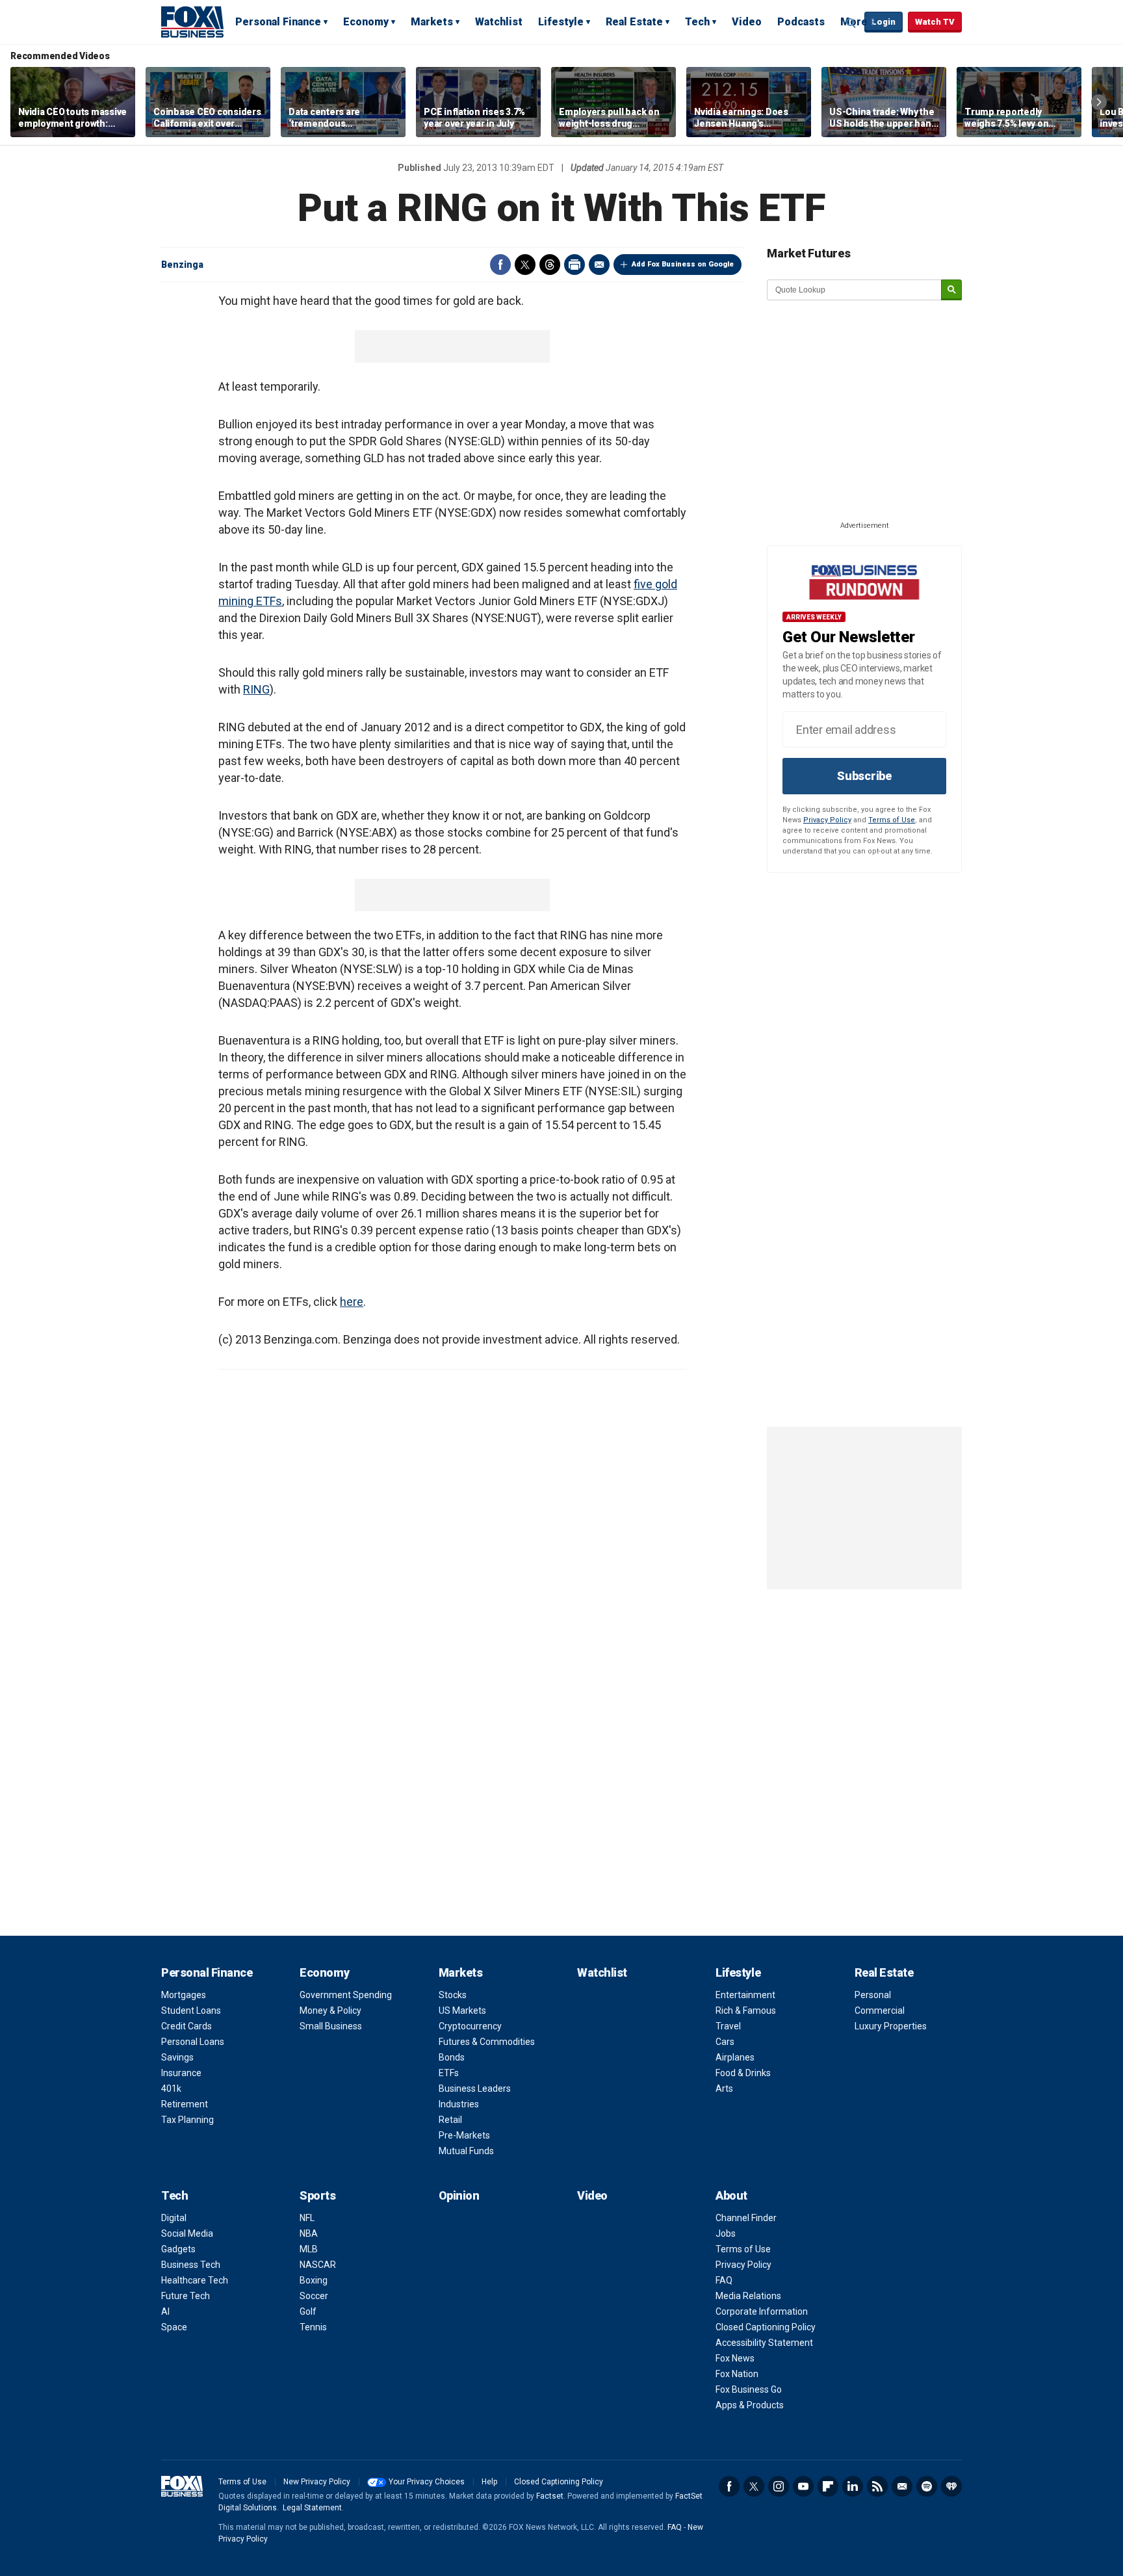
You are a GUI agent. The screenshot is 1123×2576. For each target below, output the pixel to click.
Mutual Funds (466, 2151)
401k (171, 2088)
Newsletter (902, 2486)
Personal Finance (278, 22)
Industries (459, 2104)
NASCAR (318, 2265)
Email (599, 265)
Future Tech (186, 2296)
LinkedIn (853, 2486)
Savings (177, 2057)
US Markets (462, 2010)
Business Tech (191, 2265)
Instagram (779, 2486)
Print (574, 265)
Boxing (314, 2280)
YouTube (803, 2486)
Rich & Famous (746, 2010)
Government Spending (346, 1995)
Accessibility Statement (764, 2343)
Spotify (927, 2486)
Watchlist (499, 22)
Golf (308, 2311)
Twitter (525, 265)
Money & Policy (330, 2010)
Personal (873, 1995)
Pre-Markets (464, 2135)
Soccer (314, 2296)
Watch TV (935, 22)
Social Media (187, 2233)
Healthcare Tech (195, 2280)
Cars (725, 2042)
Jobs (726, 2233)
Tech (697, 22)
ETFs (449, 2073)
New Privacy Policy (317, 2482)
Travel (728, 2026)
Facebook (500, 265)
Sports (317, 2195)
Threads (550, 265)
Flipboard (828, 2486)
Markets (432, 22)
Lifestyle (561, 22)
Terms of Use (892, 820)
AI (165, 2311)
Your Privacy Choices (427, 2482)
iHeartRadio (951, 2486)
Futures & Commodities (487, 2042)
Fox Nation (737, 2374)
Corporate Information (762, 2311)
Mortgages (184, 1995)
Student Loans (191, 2010)
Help (489, 2482)
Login (884, 22)
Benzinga (182, 265)
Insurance (181, 2073)
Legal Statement (312, 2508)
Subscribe (864, 776)
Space (174, 2327)
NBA (309, 2233)
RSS (877, 2486)
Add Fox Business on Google (683, 264)
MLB (309, 2249)
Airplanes (735, 2057)
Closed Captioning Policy (766, 2327)
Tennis (313, 2327)
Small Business (331, 2026)
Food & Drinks (743, 2073)
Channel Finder (746, 2218)
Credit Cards (187, 2026)
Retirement (185, 2104)
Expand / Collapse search (851, 23)
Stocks (453, 1995)
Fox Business (192, 21)
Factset (550, 2496)
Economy (366, 22)
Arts (724, 2088)
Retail (450, 2120)
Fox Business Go (749, 2389)
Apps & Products (750, 2405)
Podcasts (801, 22)
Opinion (459, 2195)
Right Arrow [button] (1099, 102)
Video (747, 22)
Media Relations (748, 2296)
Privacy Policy (827, 820)
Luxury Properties (891, 2026)
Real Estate (634, 22)
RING (256, 689)
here (352, 1302)
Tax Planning (187, 2120)
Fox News (735, 2358)
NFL (307, 2218)
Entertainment (745, 1995)
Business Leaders (475, 2088)
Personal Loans (193, 2042)
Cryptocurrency (470, 2026)
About (731, 2195)
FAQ (724, 2280)
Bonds (452, 2057)
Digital (174, 2218)
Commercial (880, 2010)
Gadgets (178, 2249)
